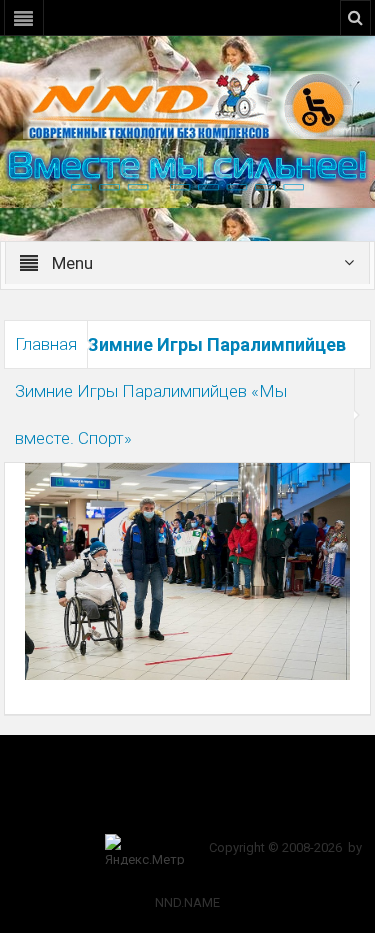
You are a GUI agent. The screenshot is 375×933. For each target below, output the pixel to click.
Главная (46, 344)
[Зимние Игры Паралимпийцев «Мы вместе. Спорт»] (188, 570)
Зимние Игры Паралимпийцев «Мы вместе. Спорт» (151, 414)
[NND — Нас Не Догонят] (188, 104)
